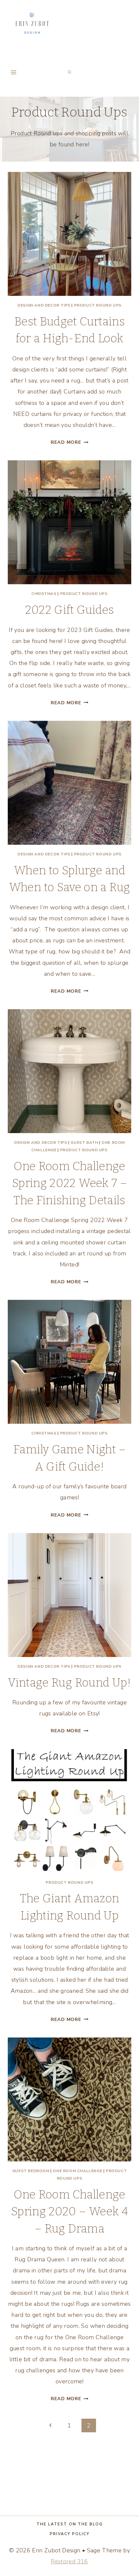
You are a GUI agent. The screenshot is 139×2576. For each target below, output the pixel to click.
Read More (69, 442)
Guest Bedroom (31, 2171)
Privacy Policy (70, 2534)
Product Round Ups (98, 305)
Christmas (44, 594)
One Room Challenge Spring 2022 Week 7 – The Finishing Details (69, 1183)
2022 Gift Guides (70, 610)
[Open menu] (14, 72)
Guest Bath (84, 1143)
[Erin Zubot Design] (32, 24)
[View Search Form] (69, 72)
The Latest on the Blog (70, 2524)
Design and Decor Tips (44, 305)
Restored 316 (69, 2561)
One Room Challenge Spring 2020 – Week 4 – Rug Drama (69, 2212)
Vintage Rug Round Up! (69, 1683)
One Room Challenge (77, 2171)
